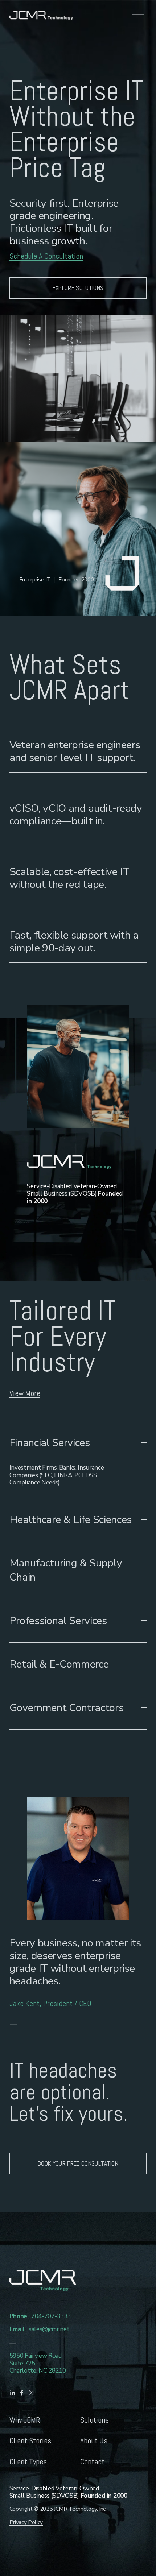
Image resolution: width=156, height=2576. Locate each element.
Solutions (95, 2420)
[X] (31, 2393)
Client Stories (30, 2441)
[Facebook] (22, 2393)
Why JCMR (25, 2420)
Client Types (28, 2462)
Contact (92, 2462)
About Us (94, 2441)
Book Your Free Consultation (78, 2163)
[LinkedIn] (12, 2393)
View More (25, 1393)
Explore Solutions (78, 288)
